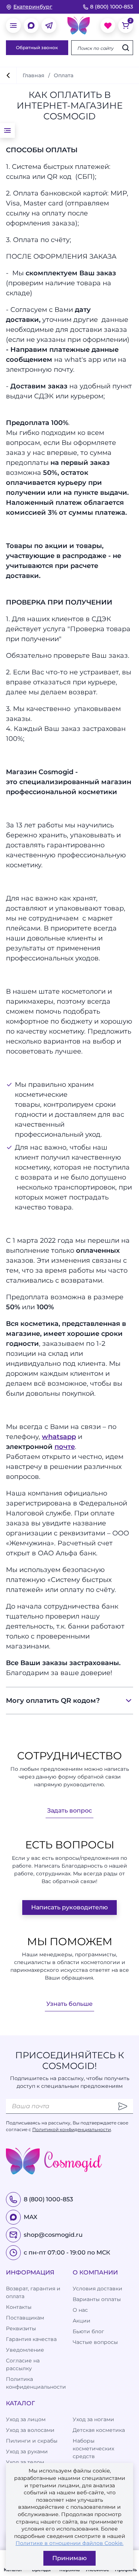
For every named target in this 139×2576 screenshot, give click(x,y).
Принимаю (69, 2558)
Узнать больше (69, 2004)
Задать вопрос (69, 1811)
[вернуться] (8, 75)
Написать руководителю (69, 1907)
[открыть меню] (13, 25)
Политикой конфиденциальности (72, 2129)
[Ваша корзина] (126, 25)
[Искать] (126, 48)
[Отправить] (123, 2106)
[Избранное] (108, 25)
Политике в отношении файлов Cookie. (69, 2543)
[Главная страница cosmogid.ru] (79, 25)
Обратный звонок (37, 47)
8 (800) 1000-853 (112, 7)
